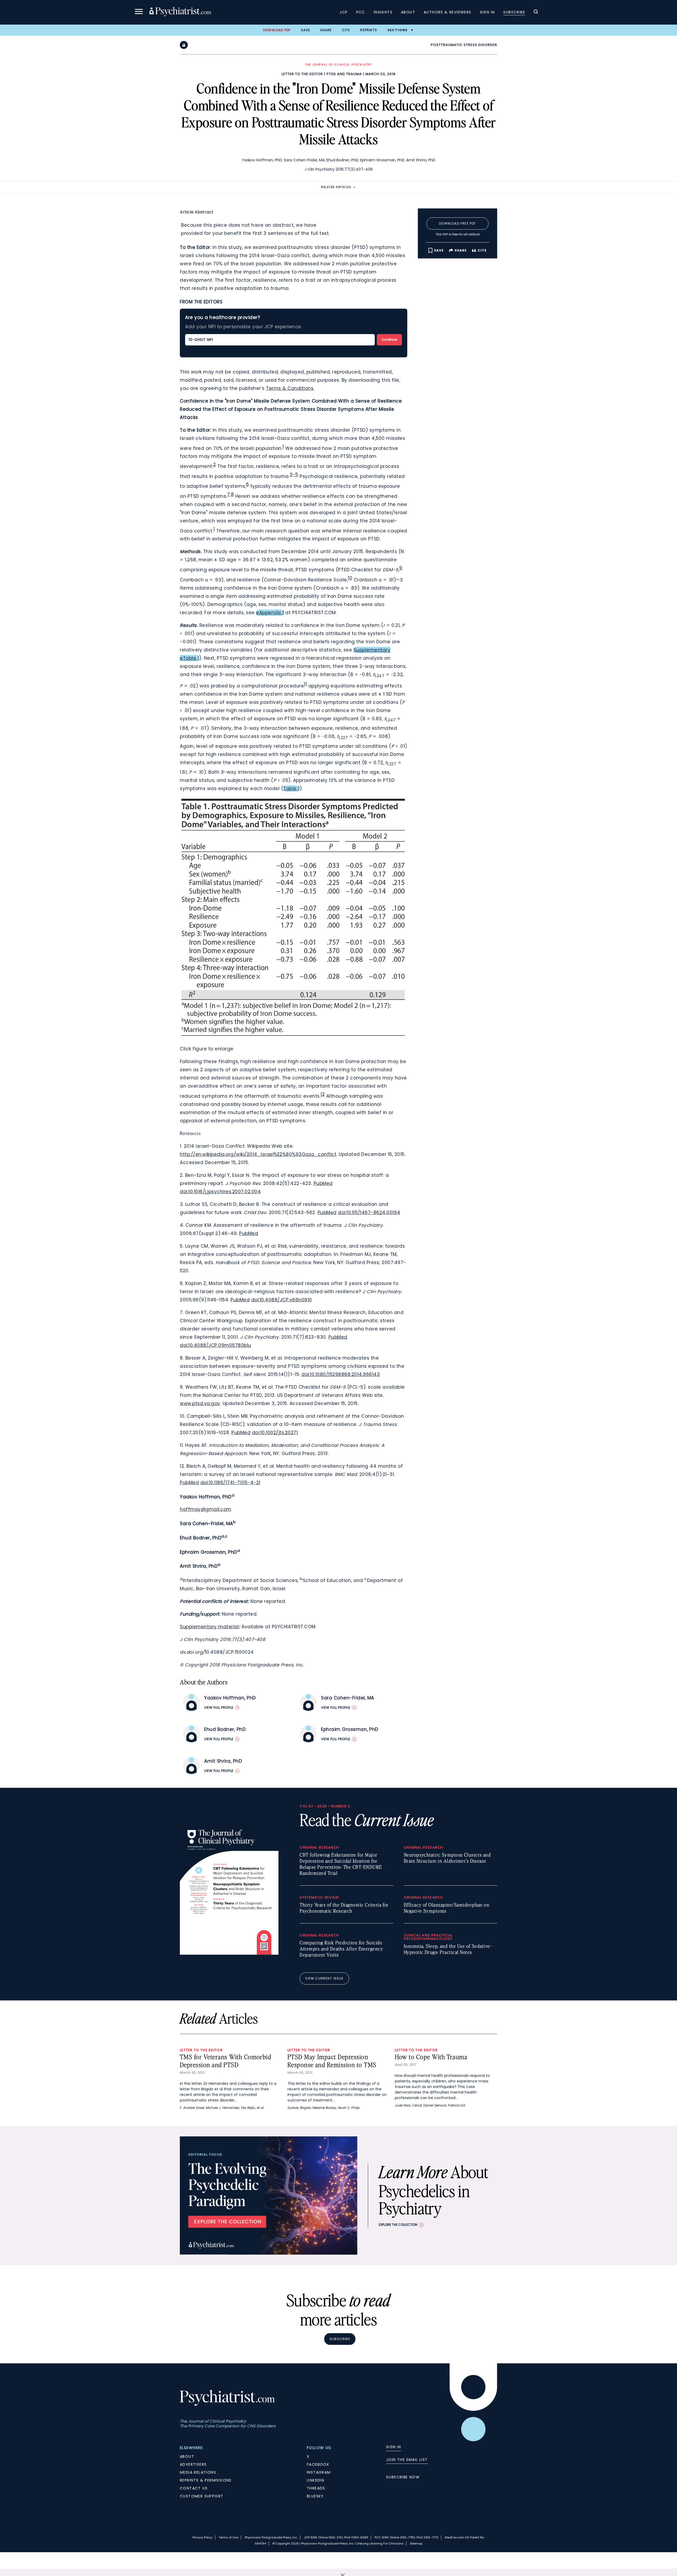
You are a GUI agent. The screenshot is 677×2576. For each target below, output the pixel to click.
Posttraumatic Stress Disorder (464, 45)
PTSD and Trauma (344, 74)
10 (350, 578)
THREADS (316, 2488)
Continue (389, 339)
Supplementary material (209, 1627)
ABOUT (187, 2456)
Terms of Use (228, 2537)
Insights (383, 12)
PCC (361, 12)
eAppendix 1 (270, 613)
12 (323, 1094)
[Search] (536, 12)
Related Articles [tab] (336, 187)
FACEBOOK (318, 2464)
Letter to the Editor (302, 74)
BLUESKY (315, 2496)
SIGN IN (394, 2447)
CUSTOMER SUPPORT (202, 2496)
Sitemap (416, 2543)
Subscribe (514, 12)
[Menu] (139, 12)
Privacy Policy (202, 2537)
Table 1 (291, 788)
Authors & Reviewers (448, 12)
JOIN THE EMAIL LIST (407, 2460)
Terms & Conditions (290, 388)
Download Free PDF (457, 223)
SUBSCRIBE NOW (403, 2477)
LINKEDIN (315, 2480)
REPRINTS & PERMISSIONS (206, 2480)
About (408, 12)
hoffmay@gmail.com (206, 1509)
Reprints (369, 30)
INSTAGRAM (319, 2472)
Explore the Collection (398, 2225)
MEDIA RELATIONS (198, 2472)
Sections (398, 30)
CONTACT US (194, 2488)
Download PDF (277, 30)
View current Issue (324, 1978)
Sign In (488, 12)
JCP (344, 12)
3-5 (294, 475)
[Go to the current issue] (229, 1953)
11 (305, 684)
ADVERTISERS (193, 2464)
